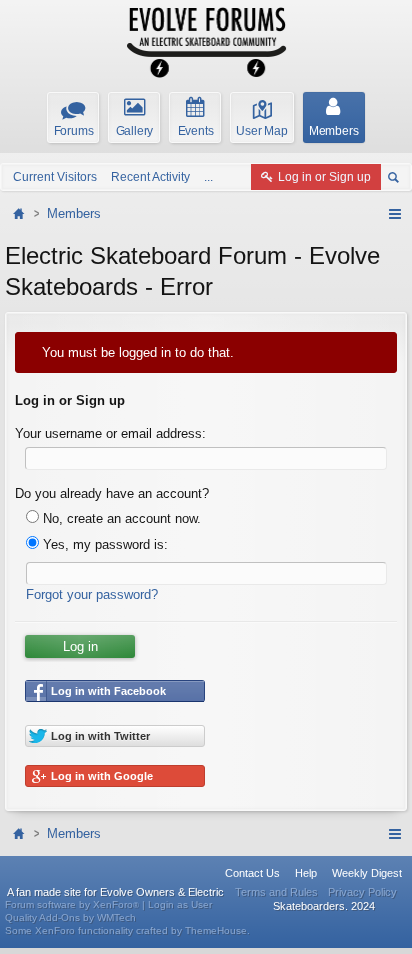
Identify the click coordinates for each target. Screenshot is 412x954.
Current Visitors (55, 177)
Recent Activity (150, 177)
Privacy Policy (362, 892)
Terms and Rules (276, 892)
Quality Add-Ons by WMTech (70, 917)
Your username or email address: (110, 433)
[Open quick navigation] (394, 214)
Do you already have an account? (112, 493)
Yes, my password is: (103, 544)
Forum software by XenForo (72, 904)
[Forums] (21, 213)
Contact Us (252, 873)
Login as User (180, 904)
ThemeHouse (216, 930)
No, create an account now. (120, 518)
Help (306, 873)
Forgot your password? (92, 594)
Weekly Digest (367, 873)
